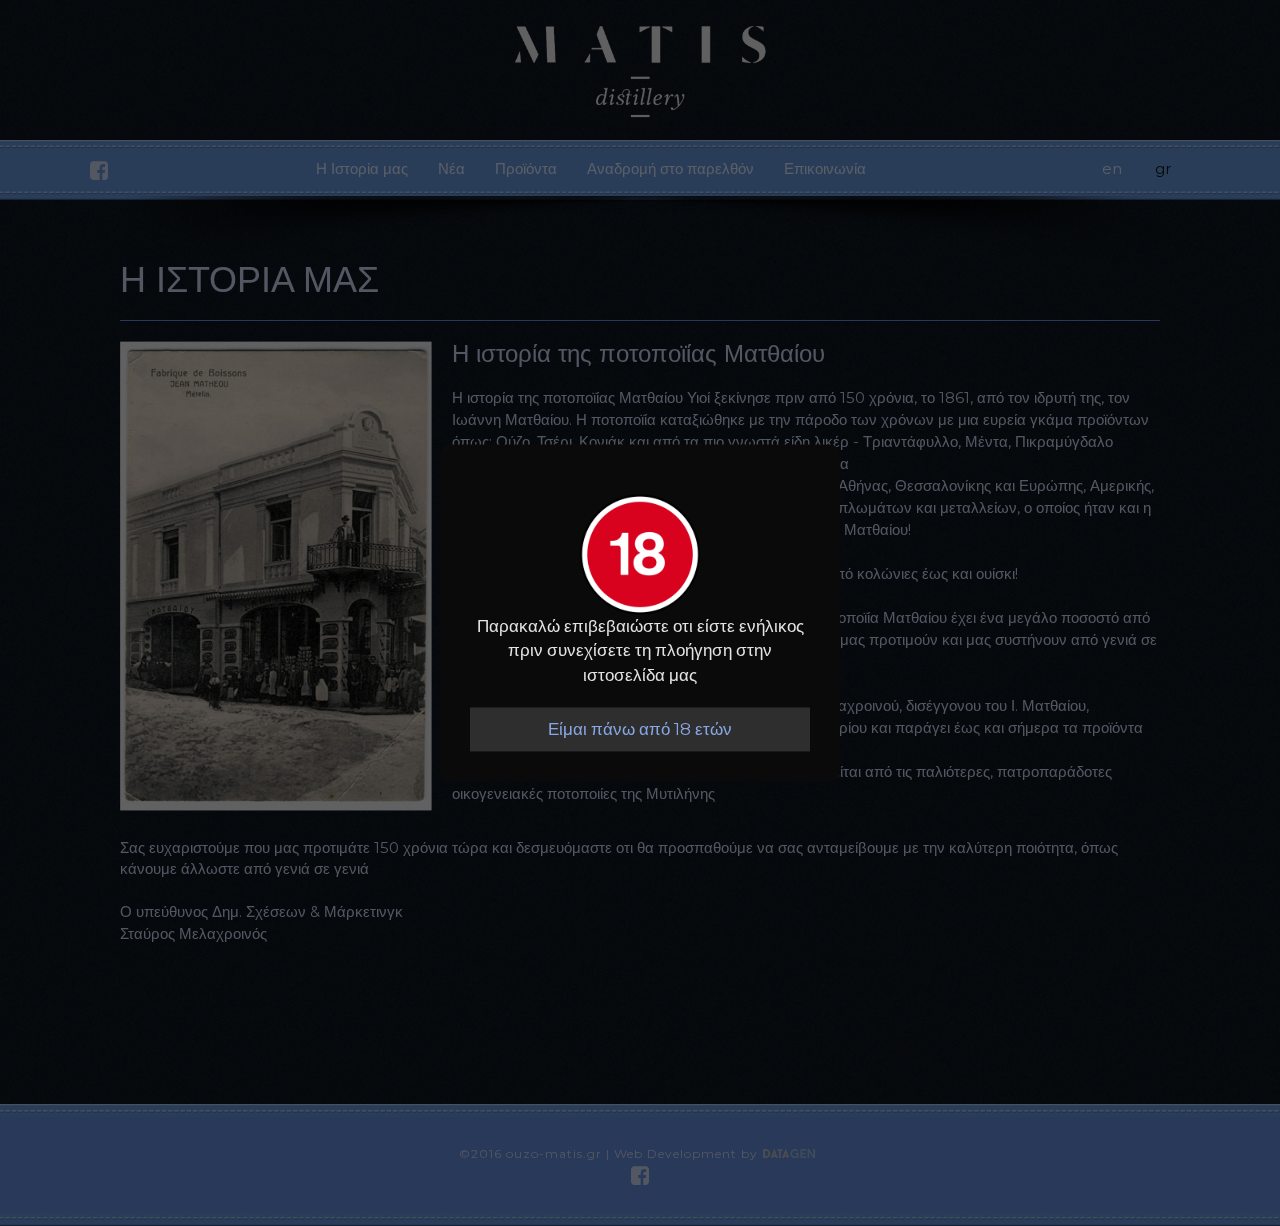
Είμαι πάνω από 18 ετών (640, 729)
